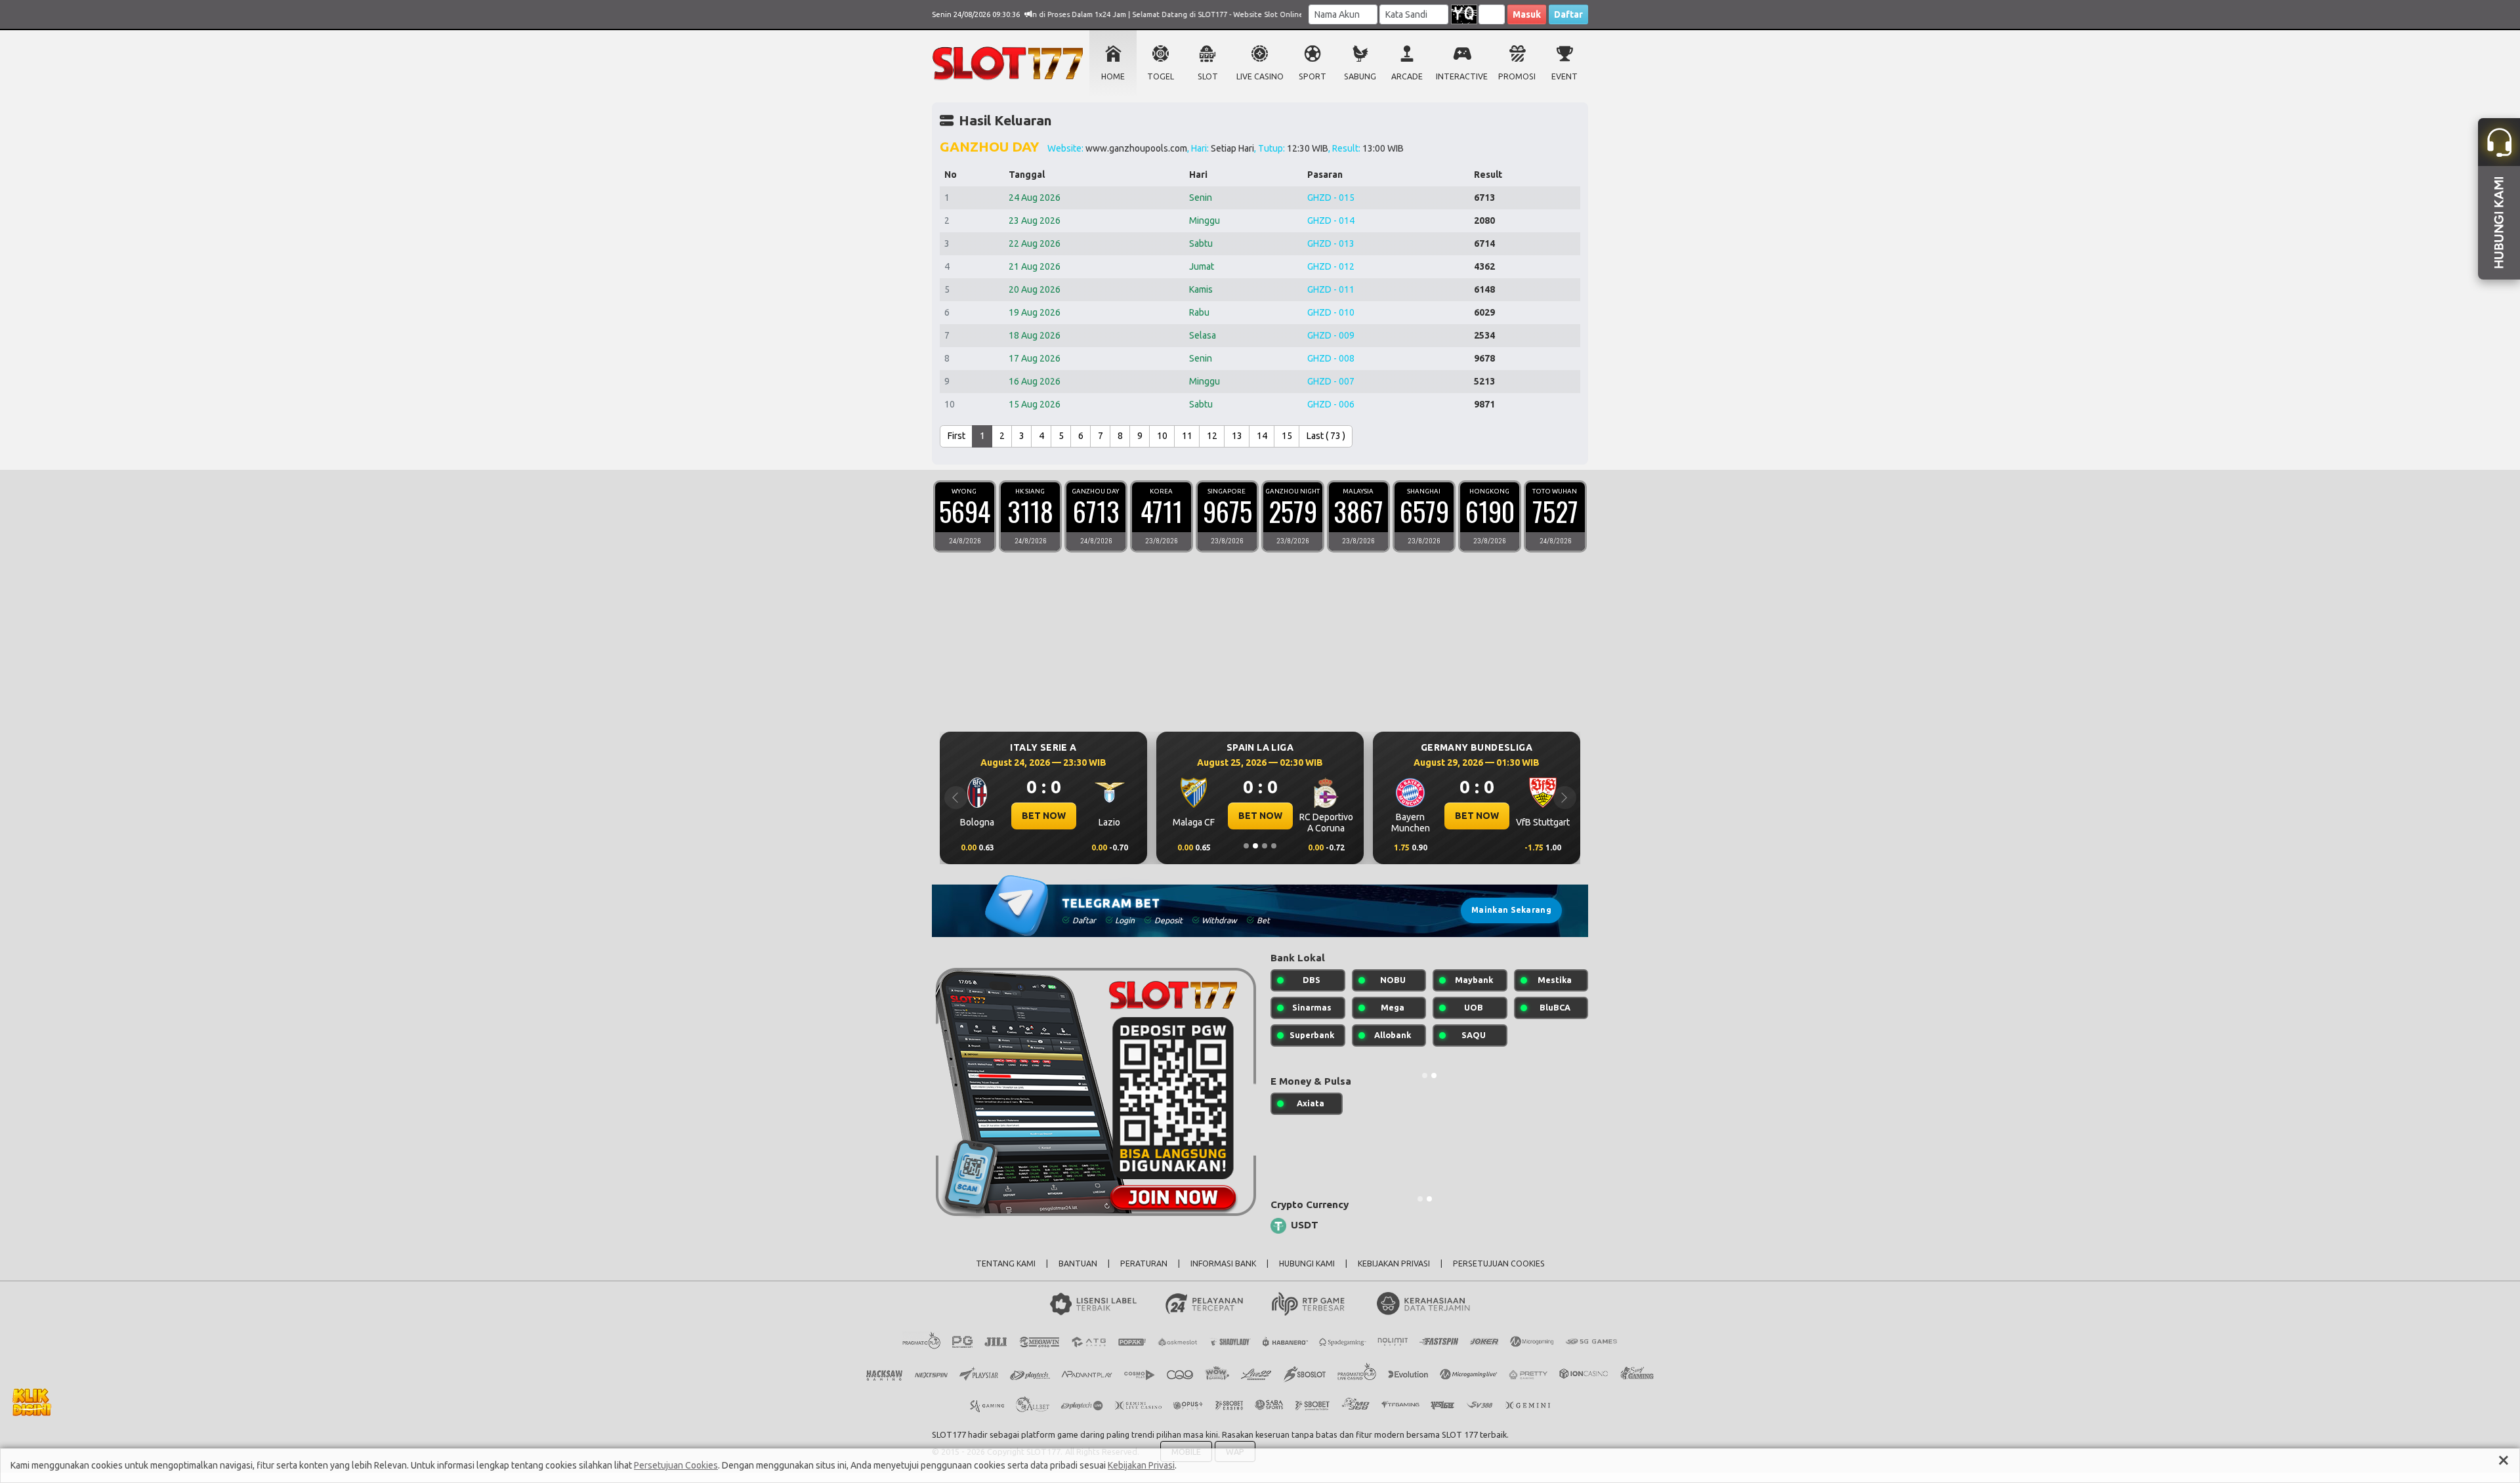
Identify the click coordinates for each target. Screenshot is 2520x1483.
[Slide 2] (1255, 846)
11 (1187, 436)
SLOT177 (949, 1434)
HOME (1113, 76)
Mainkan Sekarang (1511, 910)
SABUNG (1360, 76)
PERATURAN (1144, 1264)
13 (1237, 436)
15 (1287, 436)
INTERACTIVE (1462, 76)
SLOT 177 (1460, 1434)
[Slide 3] (1265, 846)
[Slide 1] (1246, 846)
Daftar (1568, 14)
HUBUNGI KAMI (1307, 1264)
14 (1262, 436)
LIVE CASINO (1260, 76)
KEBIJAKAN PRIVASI (1394, 1264)
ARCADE (1407, 76)
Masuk (1527, 14)
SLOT (1208, 76)
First (956, 436)
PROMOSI (1517, 76)
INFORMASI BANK (1223, 1264)
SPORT (1312, 76)
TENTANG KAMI (1006, 1264)
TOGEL (1161, 76)
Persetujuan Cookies (676, 1465)
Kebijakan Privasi (1141, 1465)
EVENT (1564, 76)
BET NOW (1079, 816)
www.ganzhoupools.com (1136, 148)
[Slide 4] (1274, 846)
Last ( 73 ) (1326, 436)
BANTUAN (1078, 1264)
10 (1162, 436)
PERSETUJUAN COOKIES (1499, 1264)
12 (1212, 436)
